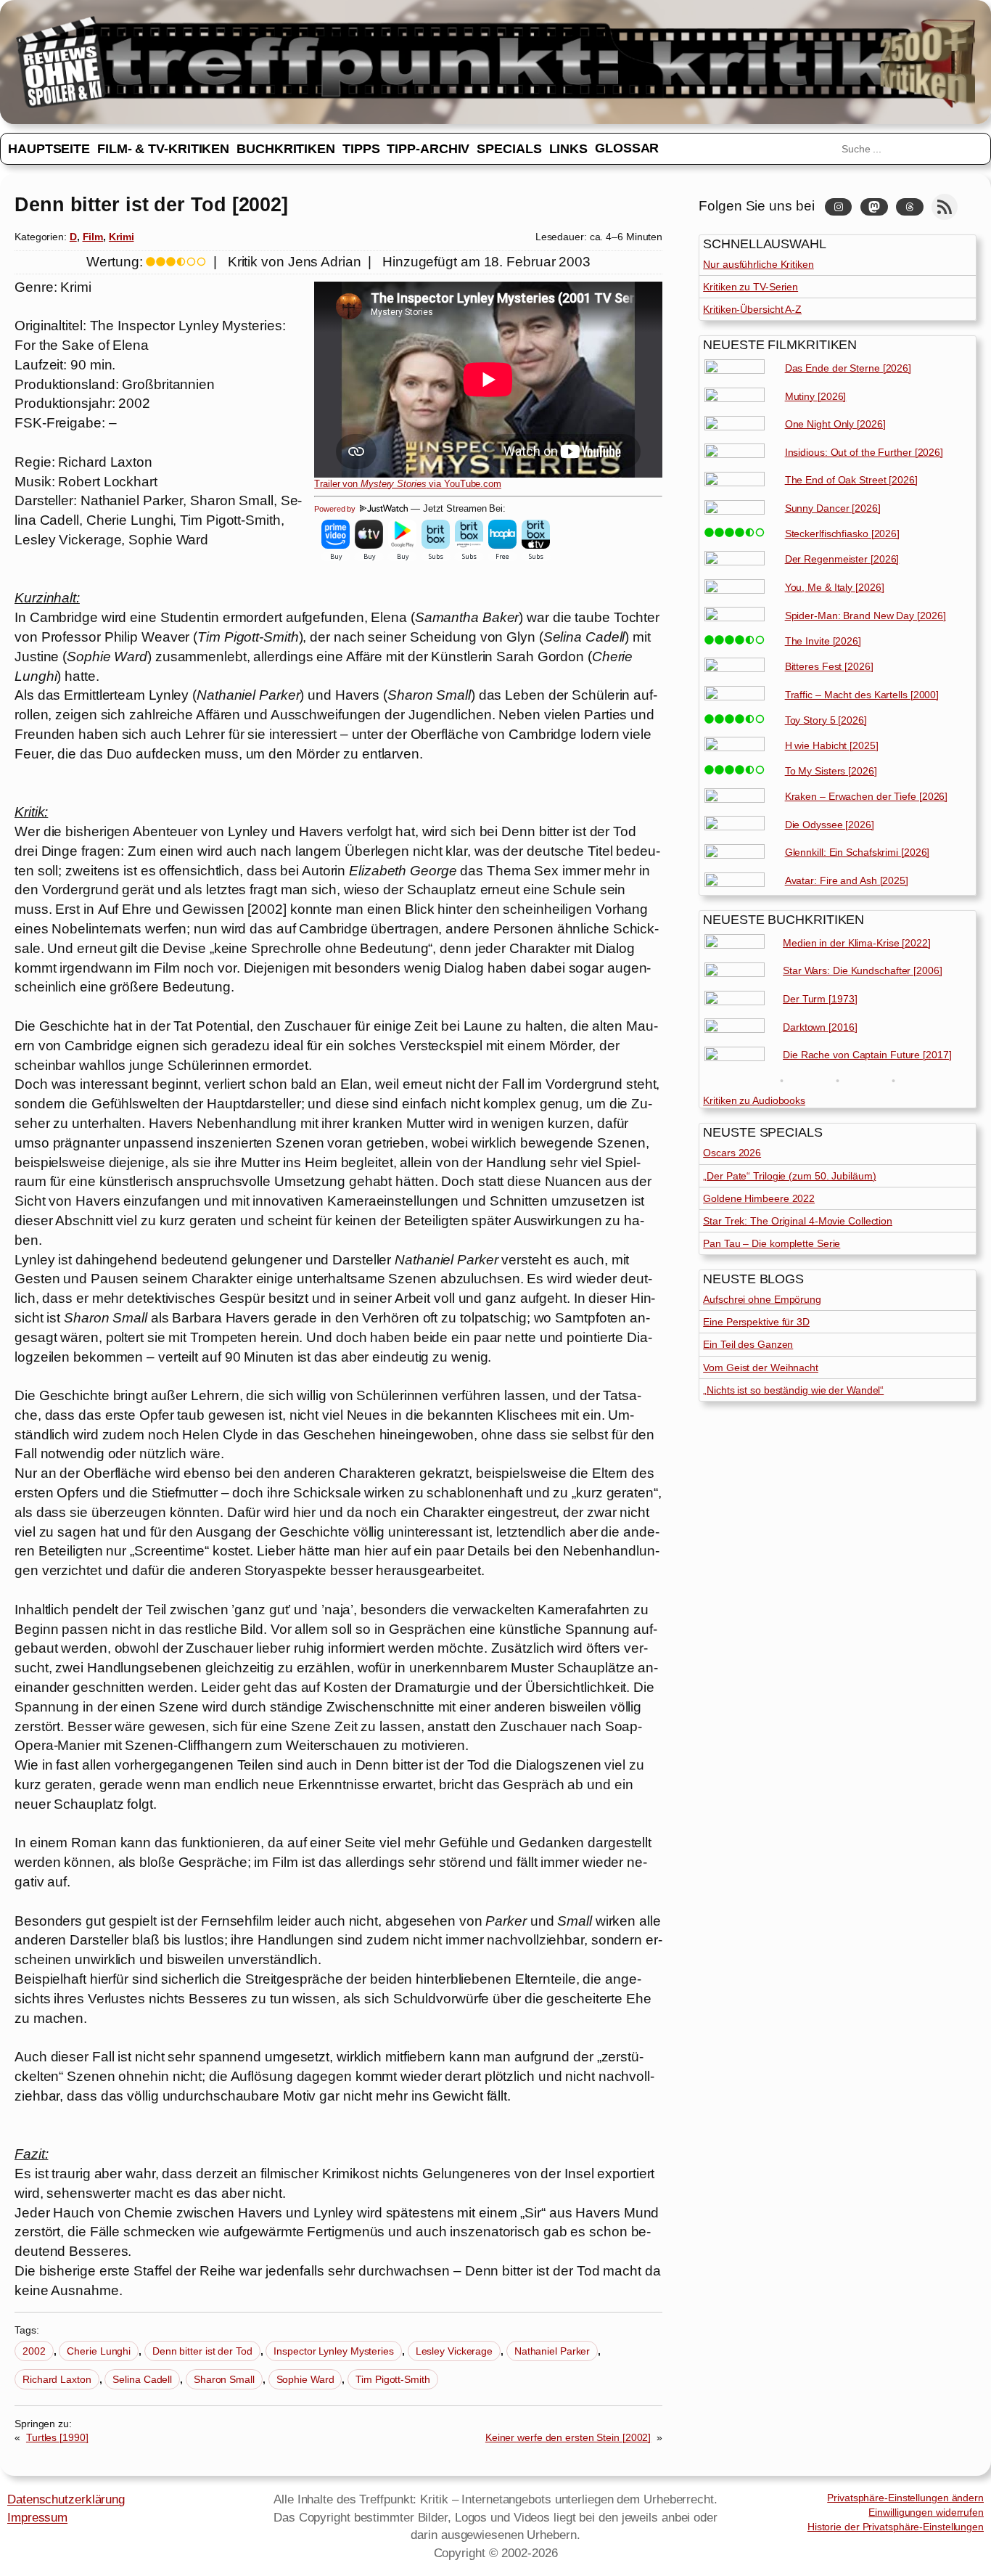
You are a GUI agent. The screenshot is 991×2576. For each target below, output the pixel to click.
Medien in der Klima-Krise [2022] (857, 943)
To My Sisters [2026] (831, 771)
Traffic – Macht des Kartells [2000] (862, 695)
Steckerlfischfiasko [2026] (842, 533)
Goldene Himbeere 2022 (759, 1198)
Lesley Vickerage (454, 2351)
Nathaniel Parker (552, 2351)
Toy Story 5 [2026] (826, 720)
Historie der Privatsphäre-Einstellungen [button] (896, 2527)
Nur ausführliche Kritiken (758, 264)
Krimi (122, 237)
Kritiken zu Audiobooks (754, 1100)
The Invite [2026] (823, 641)
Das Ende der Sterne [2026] (848, 368)
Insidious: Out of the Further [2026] (864, 452)
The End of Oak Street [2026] (851, 480)
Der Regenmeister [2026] (842, 559)
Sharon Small (224, 2379)
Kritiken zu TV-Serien (751, 287)
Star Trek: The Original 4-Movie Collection (798, 1221)
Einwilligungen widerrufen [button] (926, 2512)
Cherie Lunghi (99, 2351)
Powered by (336, 509)
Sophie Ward (305, 2379)
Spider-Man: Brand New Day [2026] (865, 616)
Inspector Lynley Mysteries (333, 2351)
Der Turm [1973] (820, 999)
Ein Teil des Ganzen (748, 1344)
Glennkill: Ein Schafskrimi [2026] (858, 852)
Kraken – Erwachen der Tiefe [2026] (867, 796)
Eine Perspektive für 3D (756, 1322)
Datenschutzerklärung (66, 2499)
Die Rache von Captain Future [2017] (867, 1055)
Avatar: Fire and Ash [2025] (847, 880)
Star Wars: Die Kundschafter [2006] (863, 970)
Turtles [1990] (57, 2437)
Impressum (37, 2517)
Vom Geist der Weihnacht (761, 1367)
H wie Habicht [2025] (832, 745)
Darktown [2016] (820, 1027)
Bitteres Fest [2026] (829, 666)
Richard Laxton (57, 2379)
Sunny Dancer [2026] (833, 508)
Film (93, 237)
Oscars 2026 (732, 1153)
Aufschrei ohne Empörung (762, 1299)
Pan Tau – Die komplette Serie (772, 1243)
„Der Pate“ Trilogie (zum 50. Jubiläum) (789, 1176)
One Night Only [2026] (835, 424)
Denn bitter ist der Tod (202, 2351)
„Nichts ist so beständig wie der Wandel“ (793, 1390)
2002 (34, 2351)
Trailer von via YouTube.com (408, 484)
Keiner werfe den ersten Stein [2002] (568, 2437)
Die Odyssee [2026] (830, 825)
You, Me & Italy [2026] (835, 587)
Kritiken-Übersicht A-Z (752, 309)
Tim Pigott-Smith (392, 2379)
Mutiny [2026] (816, 396)
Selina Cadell (142, 2379)
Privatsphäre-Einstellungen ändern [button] (905, 2498)
